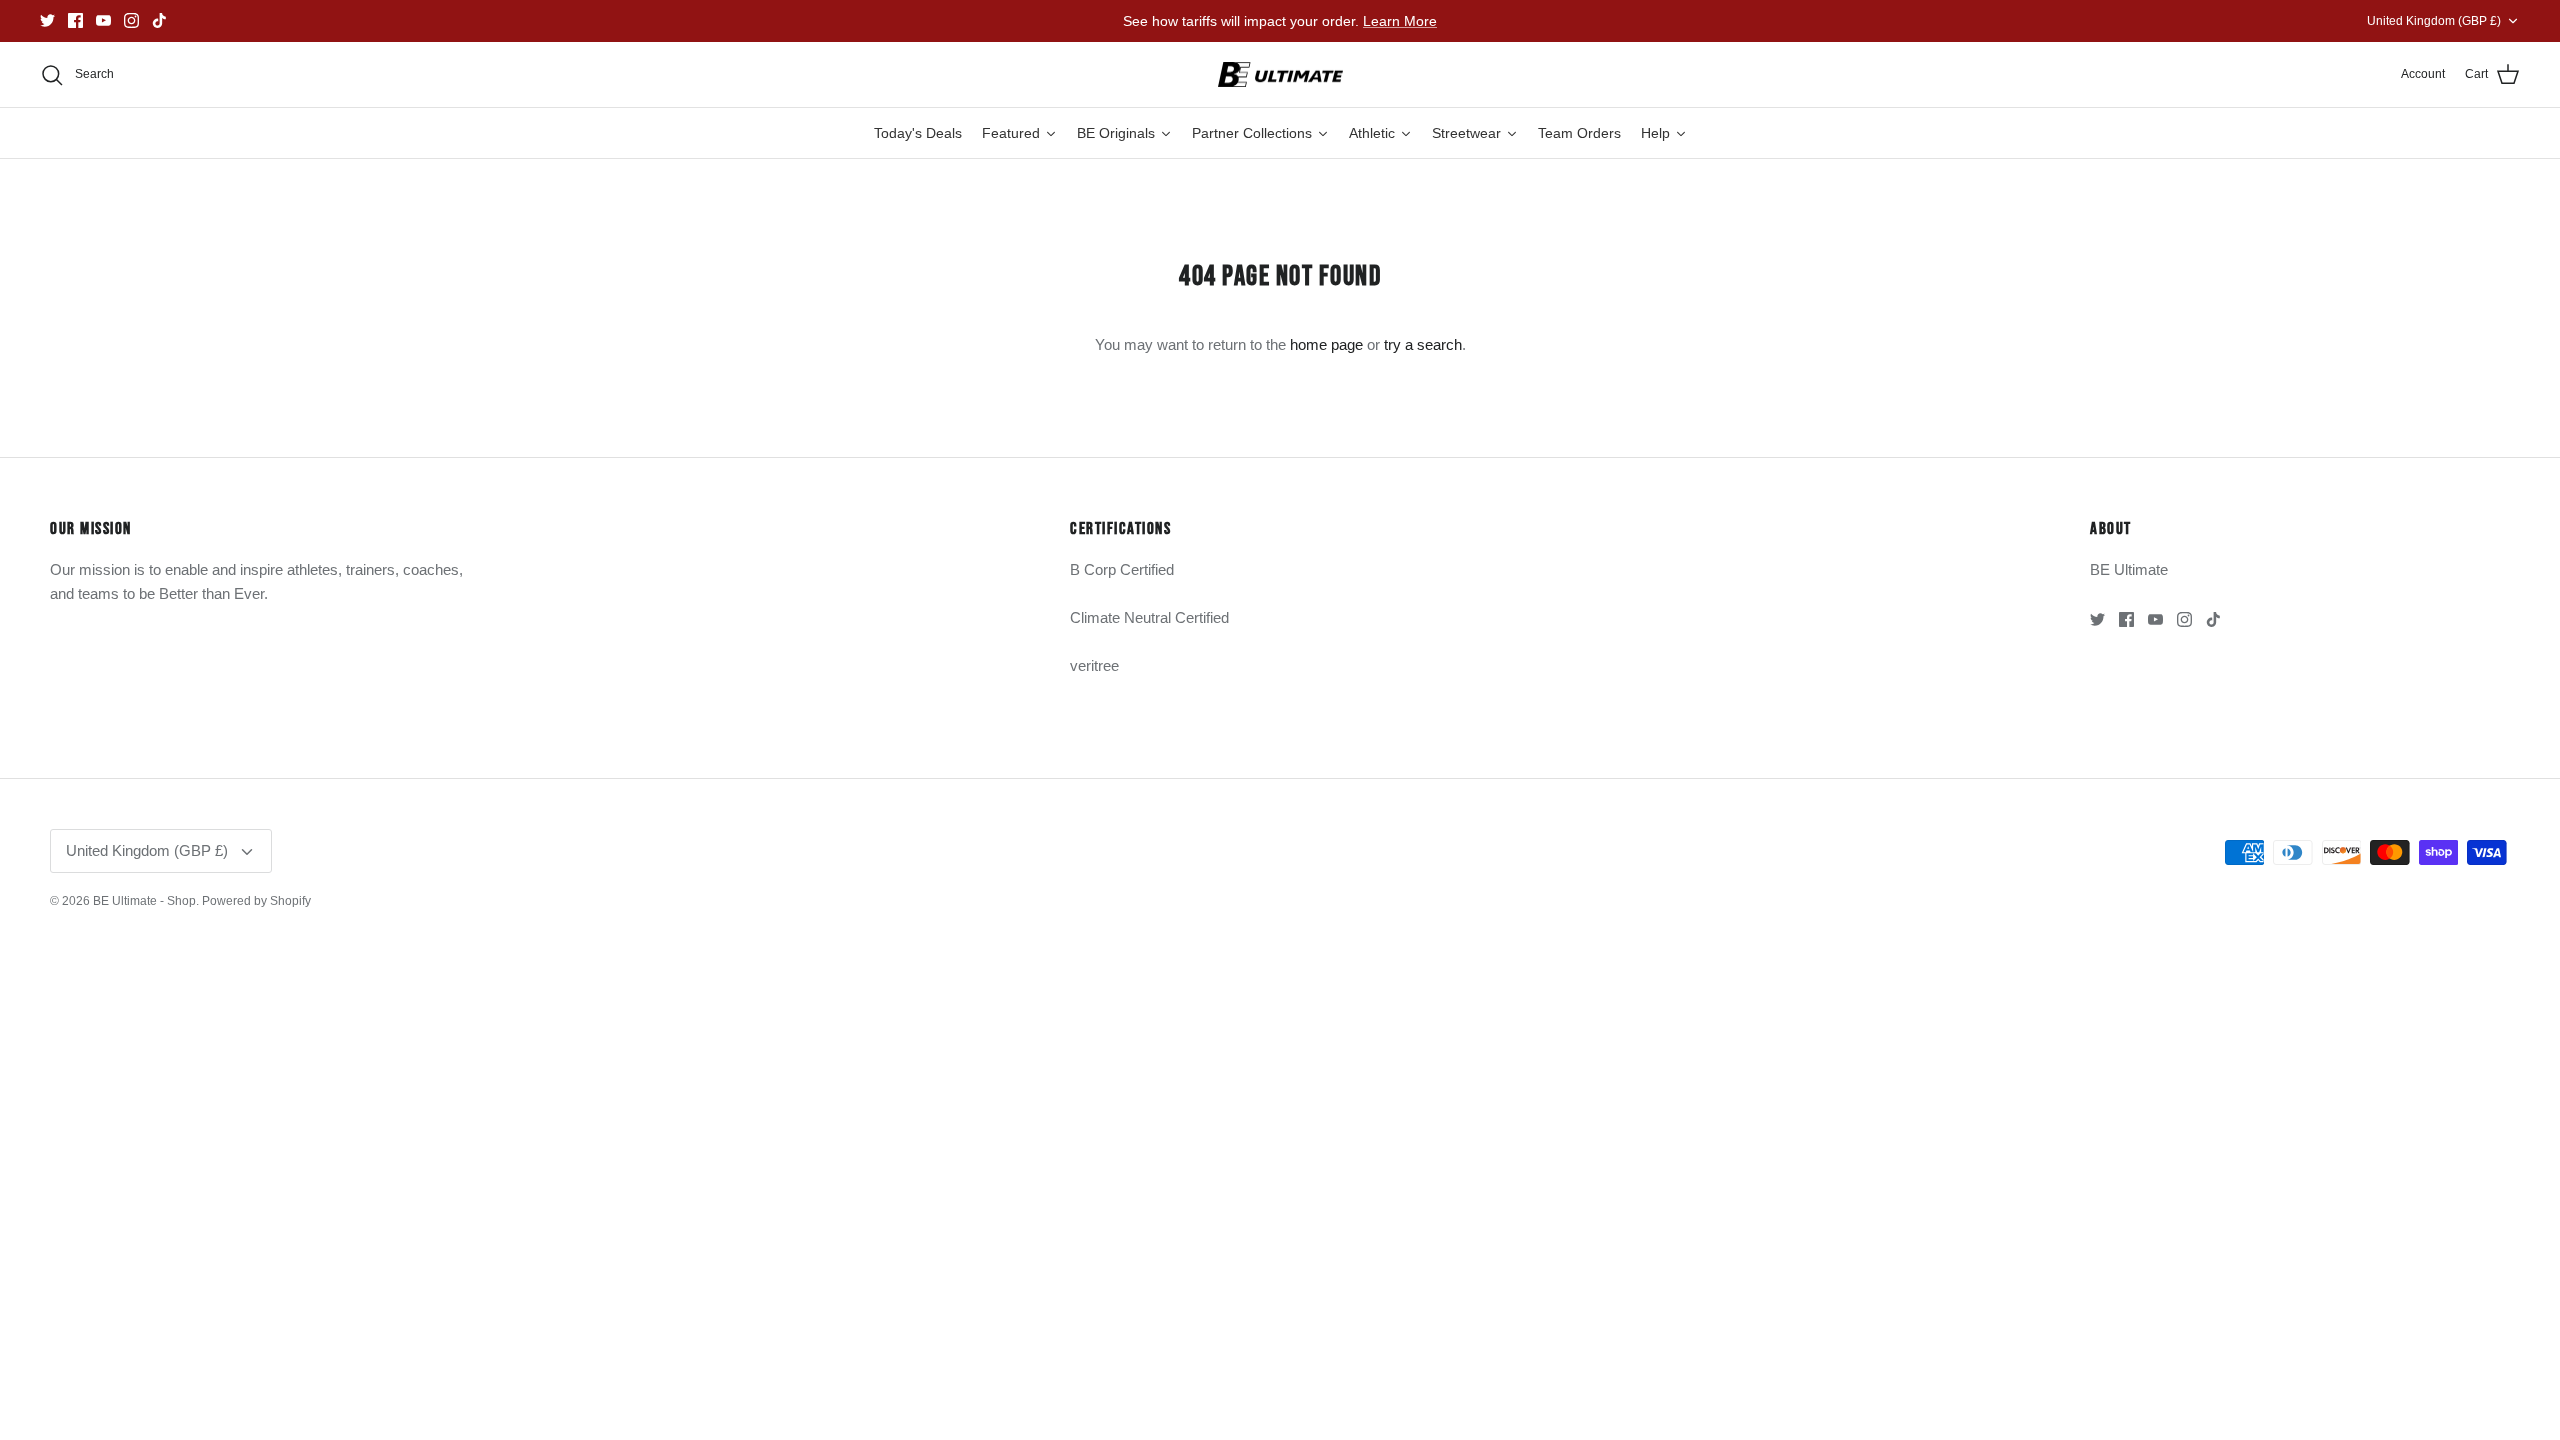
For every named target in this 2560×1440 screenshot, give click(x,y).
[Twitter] (47, 20)
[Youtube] (103, 20)
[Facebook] (75, 20)
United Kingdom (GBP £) (2434, 21)
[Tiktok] (159, 20)
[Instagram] (131, 20)
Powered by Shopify (256, 901)
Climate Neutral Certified (1149, 617)
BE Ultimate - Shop (144, 901)
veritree (1094, 665)
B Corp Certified (1122, 569)
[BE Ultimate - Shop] (1280, 75)
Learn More (1400, 21)
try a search (1423, 344)
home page (1326, 344)
